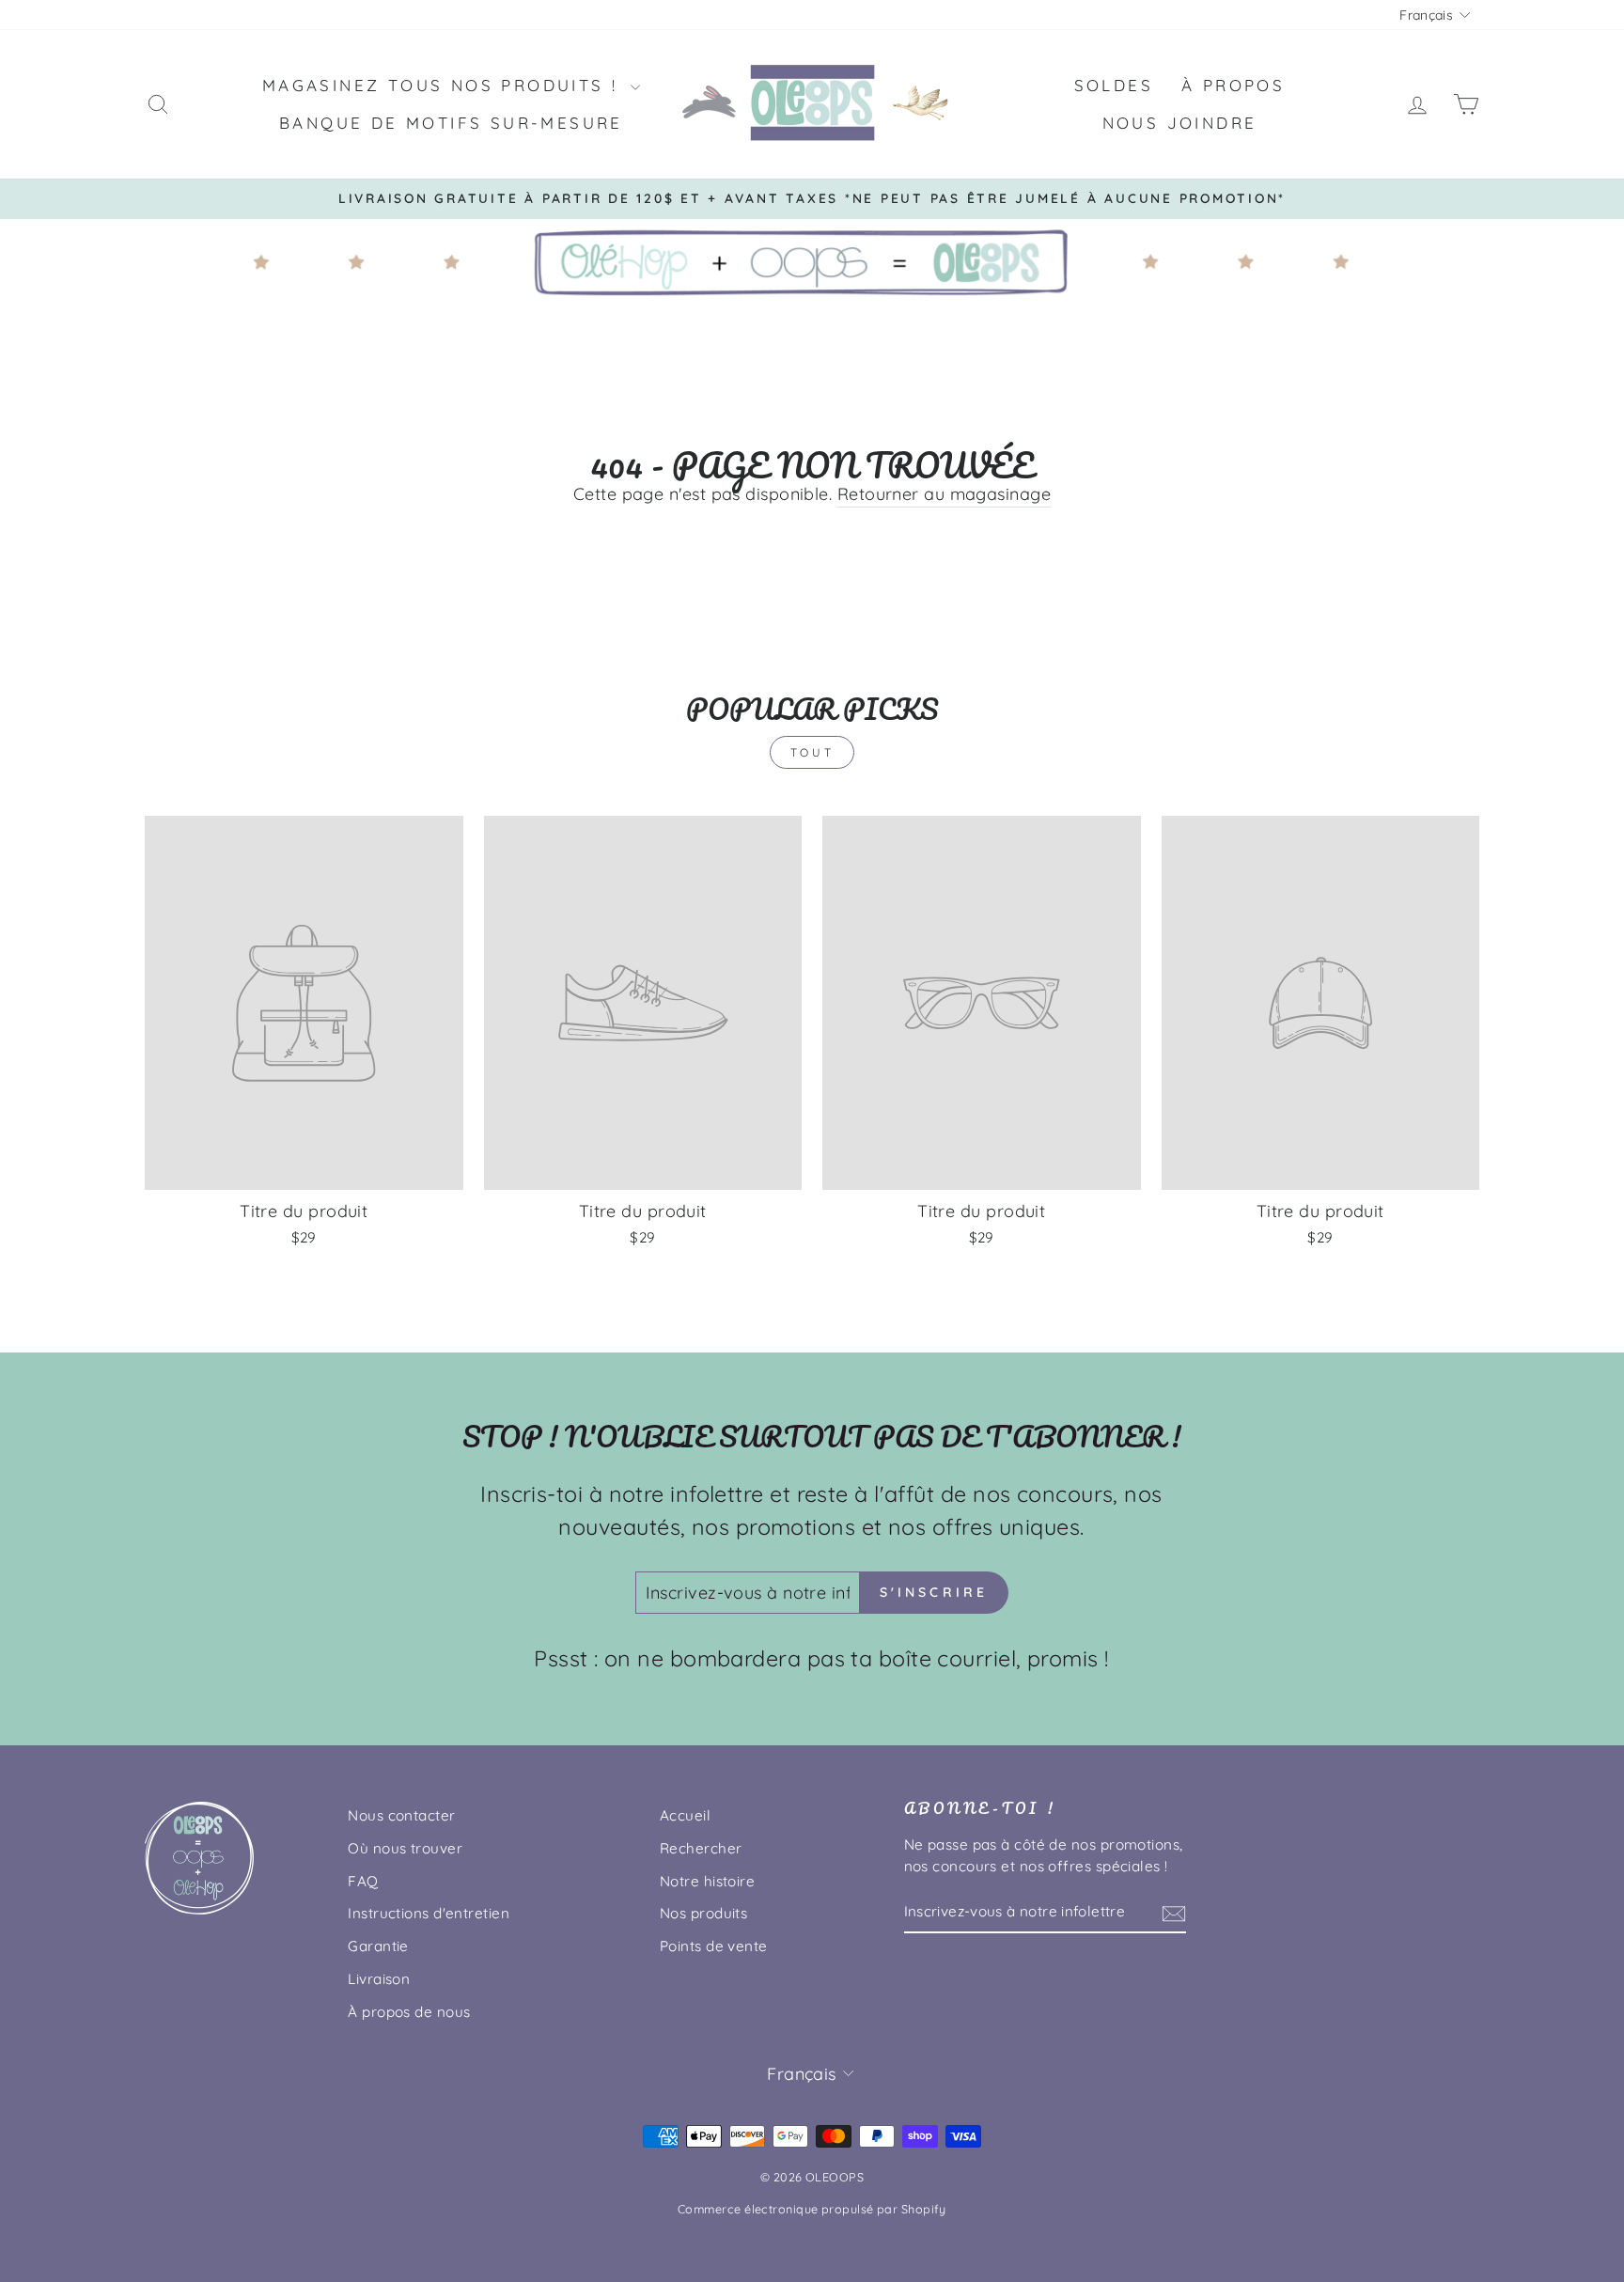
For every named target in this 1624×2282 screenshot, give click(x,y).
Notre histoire (707, 1881)
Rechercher (701, 1848)
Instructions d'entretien (429, 1913)
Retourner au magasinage (944, 494)
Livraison (379, 1979)
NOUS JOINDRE (1180, 123)
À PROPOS (1233, 85)
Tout (812, 752)
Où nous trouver (405, 1848)
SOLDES (1114, 85)
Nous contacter (401, 1815)
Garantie (378, 1946)
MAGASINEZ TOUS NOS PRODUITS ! (444, 85)
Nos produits (703, 1913)
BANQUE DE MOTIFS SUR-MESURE (451, 123)
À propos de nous (409, 2012)
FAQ (363, 1881)
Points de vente (714, 1946)
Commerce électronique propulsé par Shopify (812, 2209)
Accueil (685, 1815)
